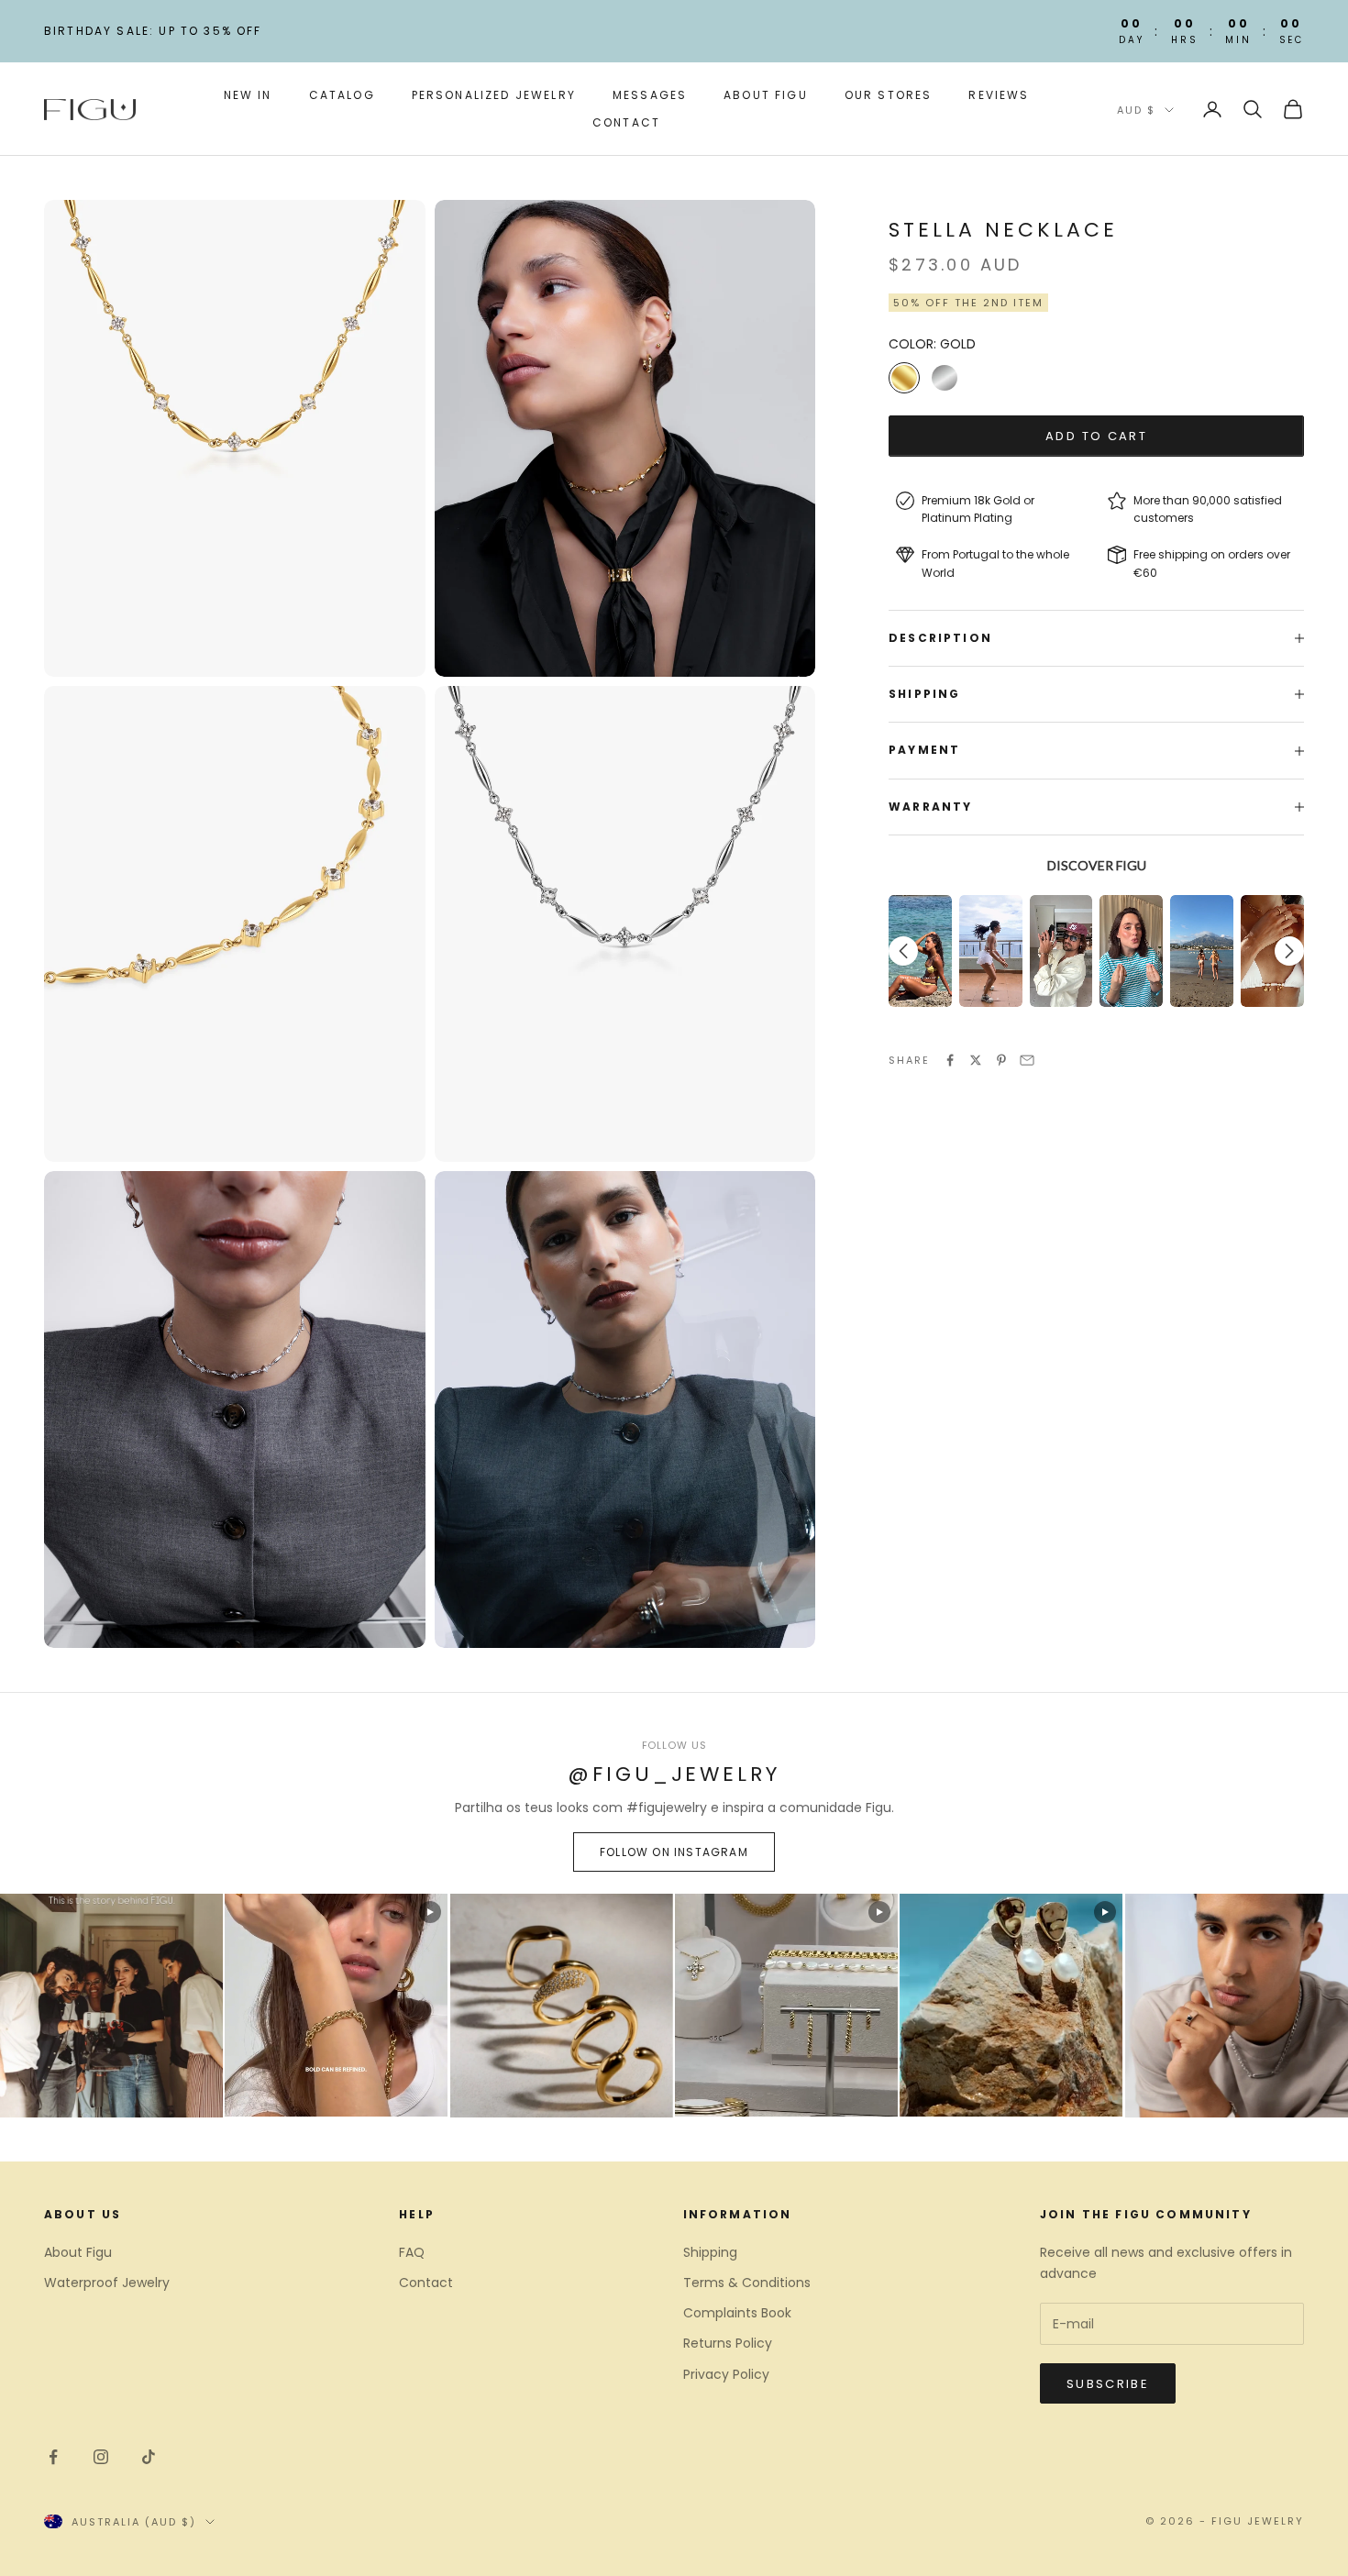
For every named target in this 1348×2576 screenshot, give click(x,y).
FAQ (412, 2252)
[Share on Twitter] (976, 1060)
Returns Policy (728, 2343)
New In (248, 95)
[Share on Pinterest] (1001, 1060)
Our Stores (889, 95)
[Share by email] (1027, 1060)
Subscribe (1108, 2384)
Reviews (999, 95)
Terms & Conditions (747, 2283)
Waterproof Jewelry (107, 2283)
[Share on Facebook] (950, 1060)
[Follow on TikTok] (149, 2457)
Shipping (710, 2252)
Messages (650, 95)
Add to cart (1096, 436)
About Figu (766, 95)
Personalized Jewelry (494, 95)
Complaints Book (737, 2313)
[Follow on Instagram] (101, 2457)
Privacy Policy (726, 2374)
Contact (626, 122)
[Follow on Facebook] (53, 2457)
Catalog (342, 95)
